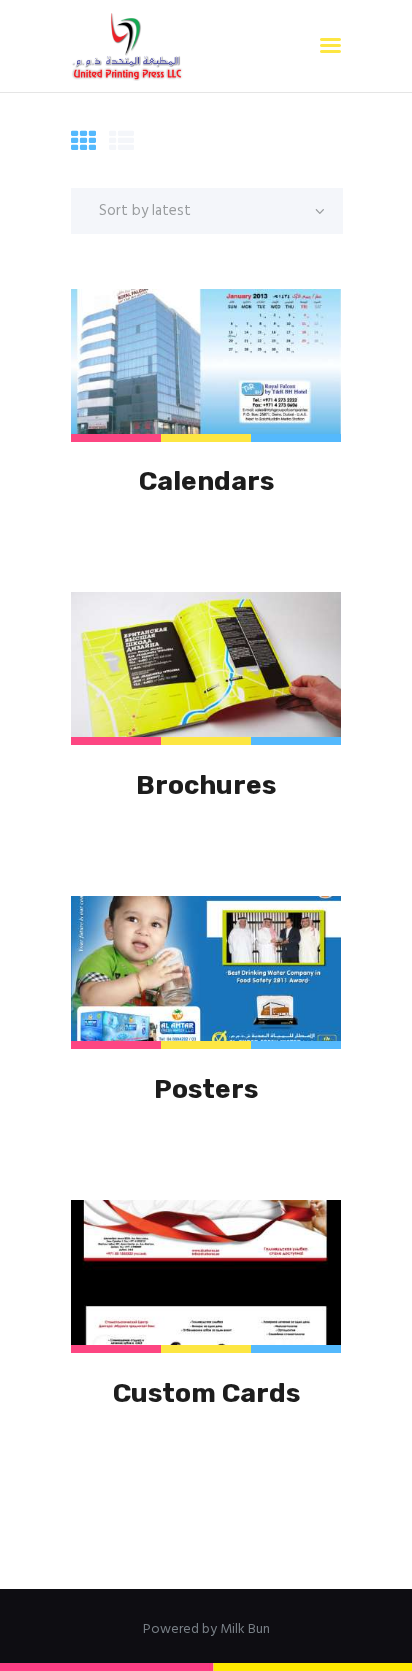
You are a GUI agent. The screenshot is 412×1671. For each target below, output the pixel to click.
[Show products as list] (121, 144)
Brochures (206, 785)
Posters (206, 1089)
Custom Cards (206, 1393)
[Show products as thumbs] (83, 144)
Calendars (206, 481)
